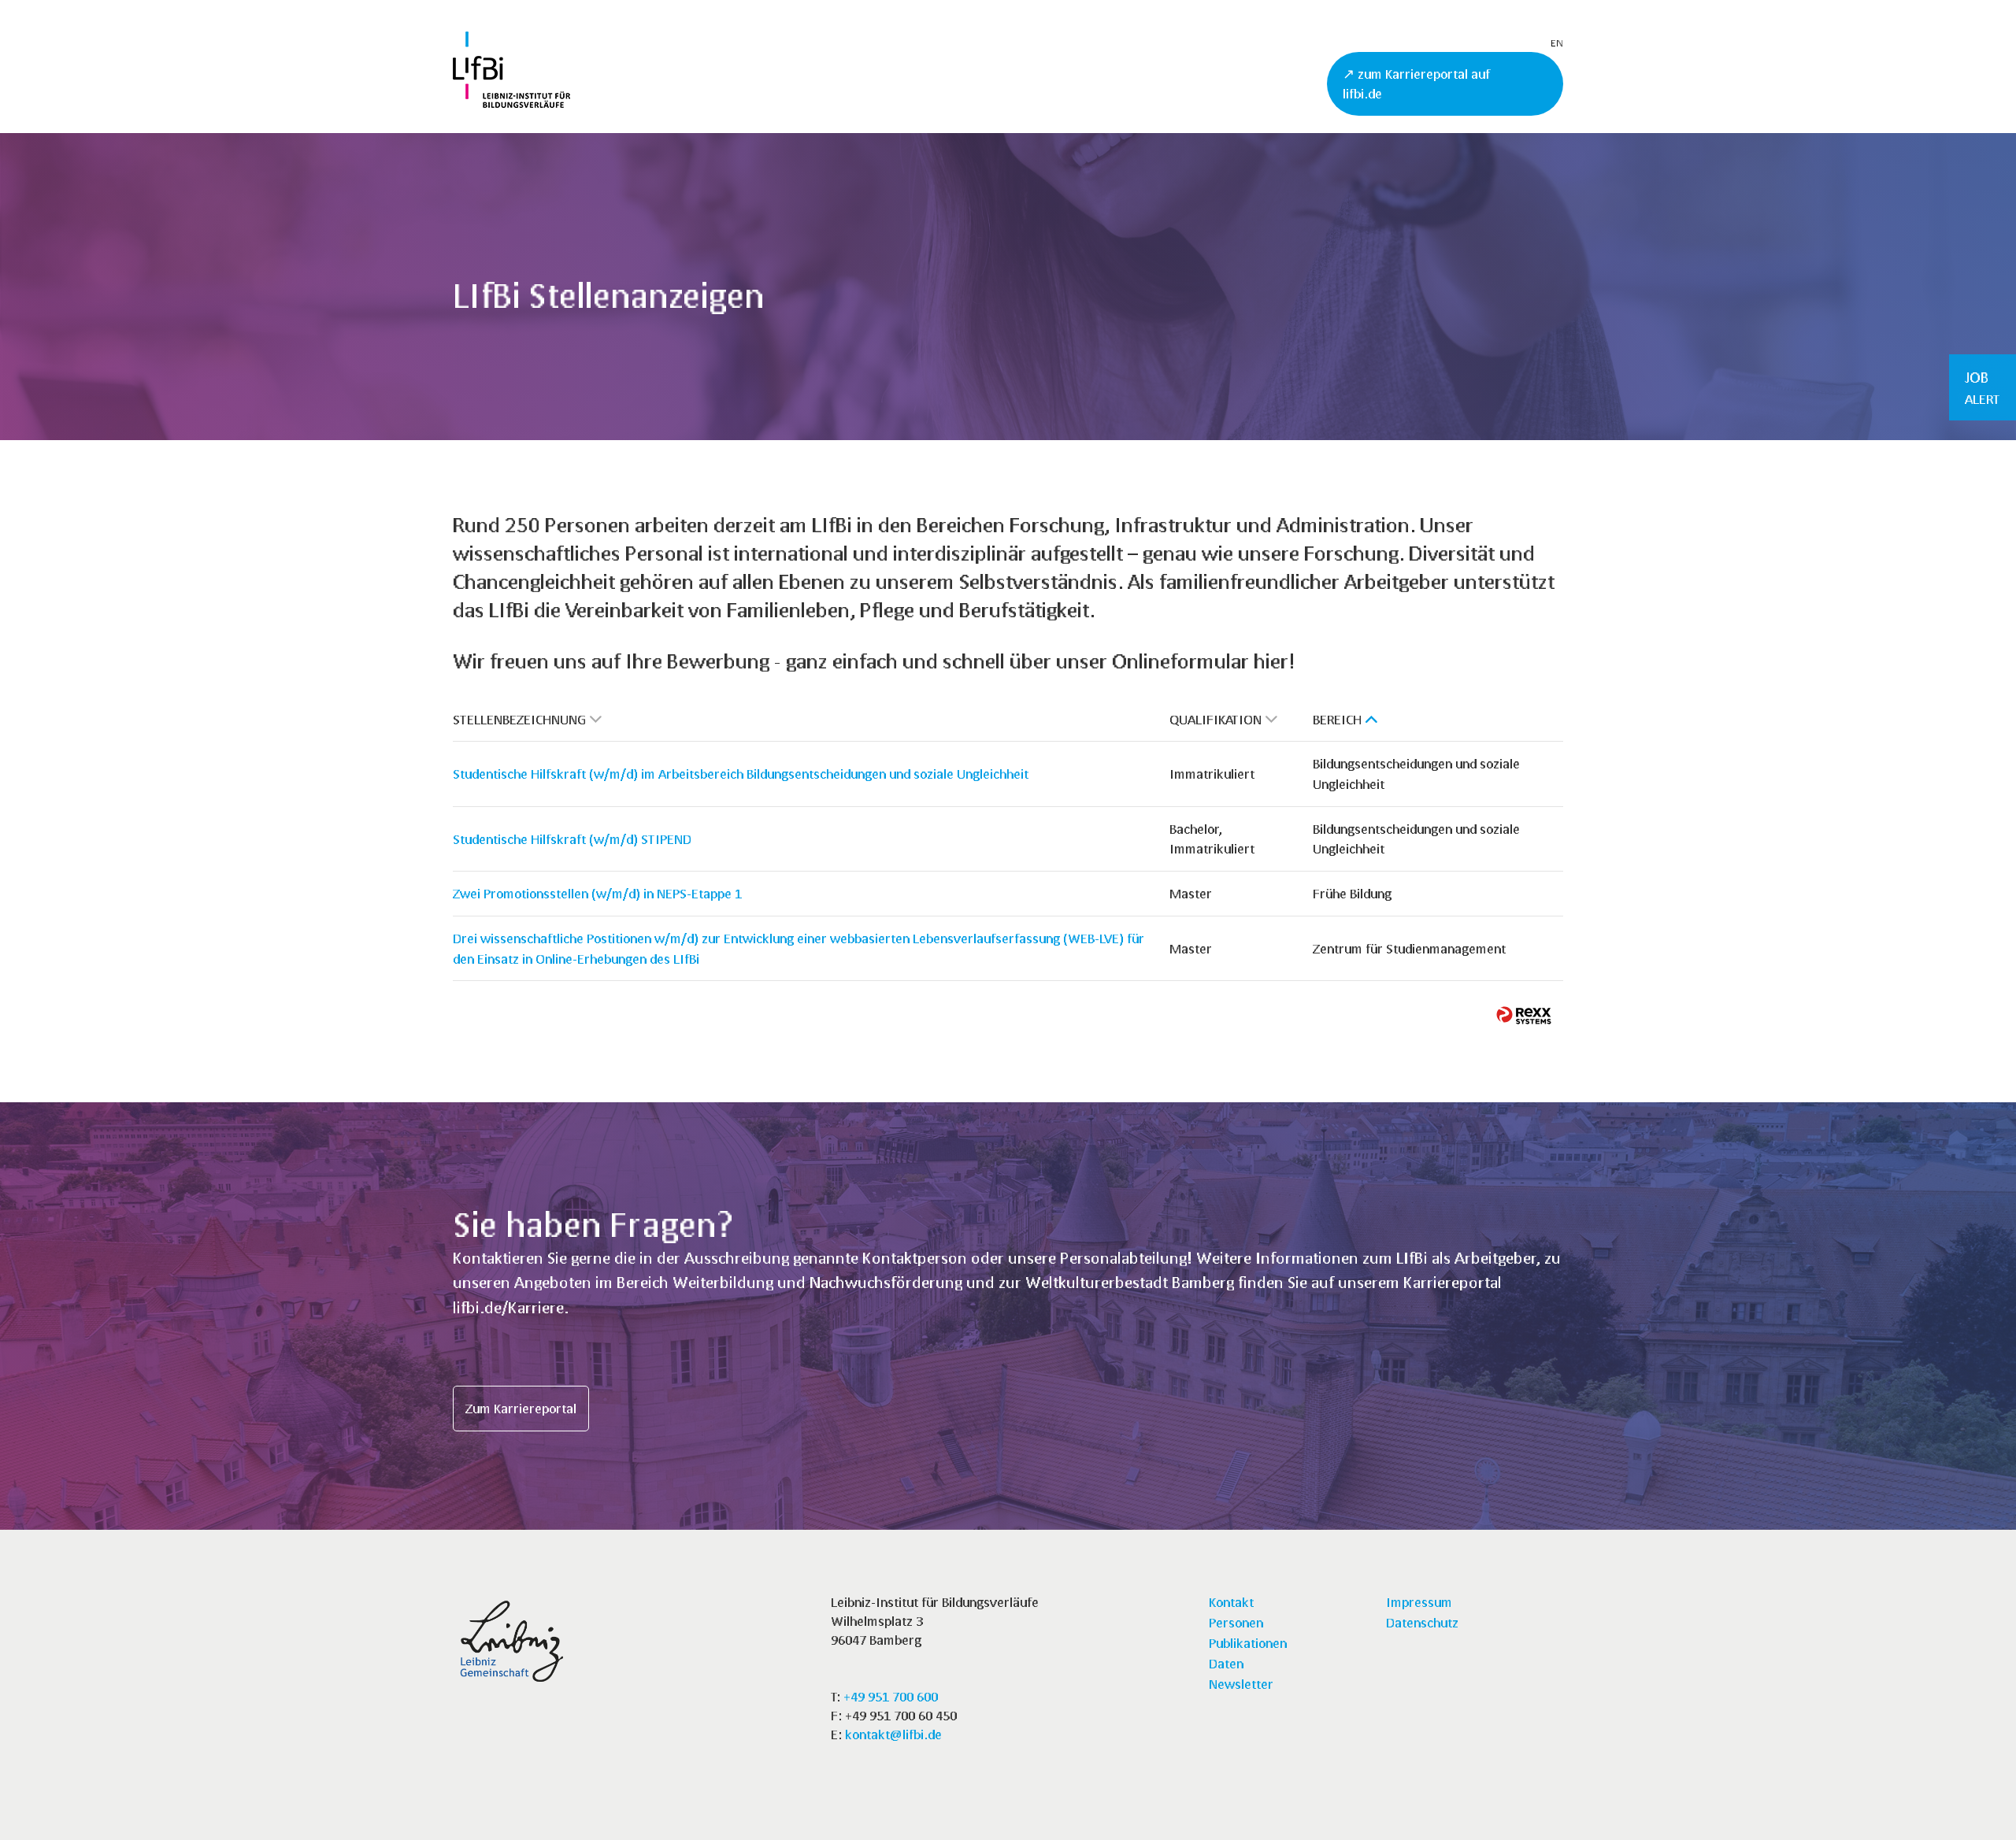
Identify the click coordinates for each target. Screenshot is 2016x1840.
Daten (1226, 1663)
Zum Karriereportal (521, 1408)
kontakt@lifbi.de (893, 1734)
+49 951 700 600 (891, 1696)
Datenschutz (1422, 1622)
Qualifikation (1216, 719)
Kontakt (1231, 1602)
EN (1557, 43)
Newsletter (1241, 1684)
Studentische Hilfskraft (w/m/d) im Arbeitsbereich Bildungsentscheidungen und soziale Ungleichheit (741, 774)
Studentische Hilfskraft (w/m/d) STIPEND (572, 839)
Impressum (1419, 1602)
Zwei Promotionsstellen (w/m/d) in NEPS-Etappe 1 (597, 893)
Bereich (1337, 719)
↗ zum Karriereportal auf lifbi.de (1416, 84)
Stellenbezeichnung (519, 719)
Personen (1236, 1622)
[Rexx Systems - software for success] (1524, 1015)
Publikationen (1248, 1643)
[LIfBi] (511, 103)
